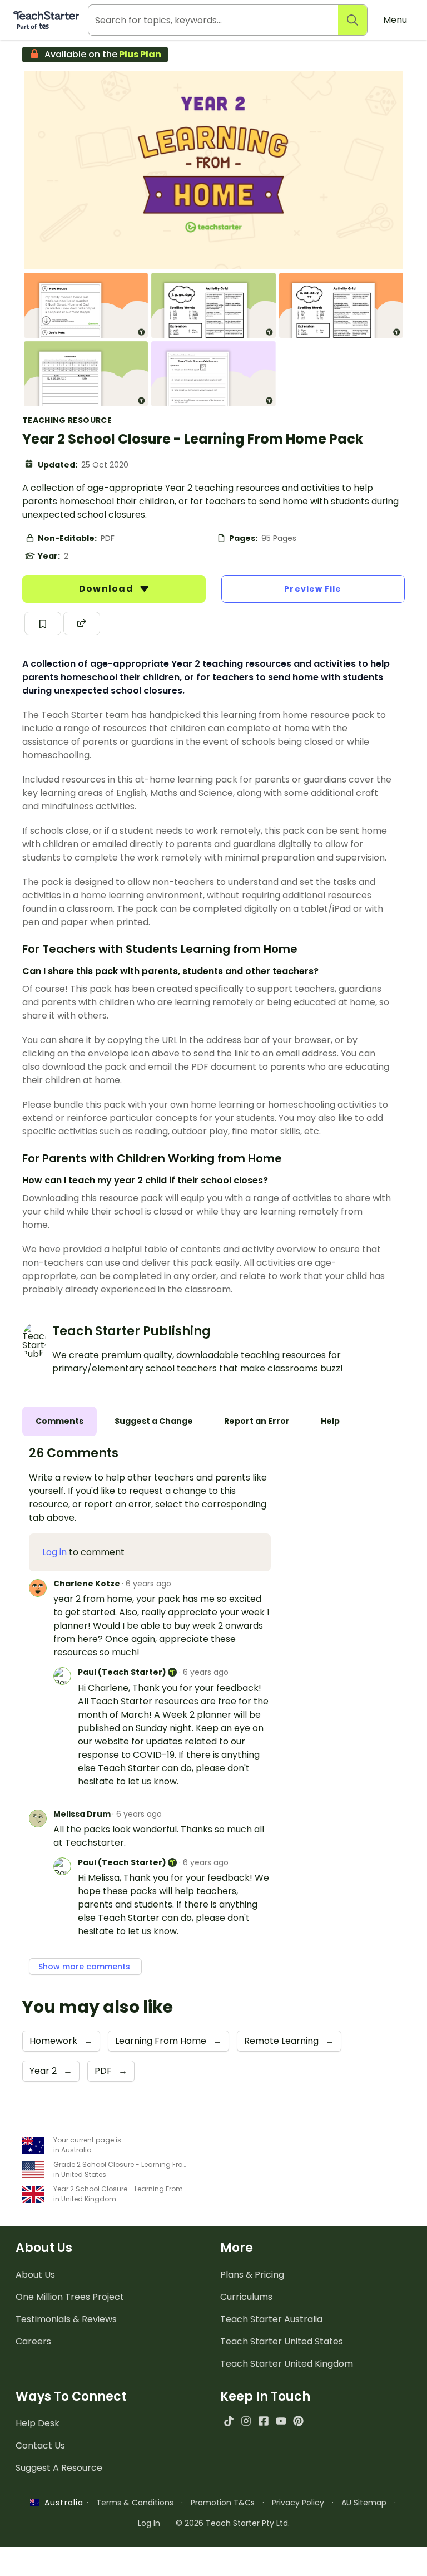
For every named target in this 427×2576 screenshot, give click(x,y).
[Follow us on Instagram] (246, 2421)
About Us (35, 2275)
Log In (149, 2523)
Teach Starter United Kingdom (287, 2364)
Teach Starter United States (282, 2341)
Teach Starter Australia (271, 2319)
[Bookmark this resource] (43, 623)
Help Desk (38, 2423)
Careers (33, 2341)
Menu (395, 20)
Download (107, 589)
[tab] (59, 1421)
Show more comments (85, 1967)
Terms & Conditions (135, 2503)
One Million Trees (70, 2297)
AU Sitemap (364, 2503)
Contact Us (40, 2445)
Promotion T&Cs (223, 2503)
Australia (61, 2503)
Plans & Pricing (252, 2275)
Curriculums (246, 2297)
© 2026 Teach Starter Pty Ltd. (233, 2523)
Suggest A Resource (59, 2468)
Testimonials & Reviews (66, 2319)
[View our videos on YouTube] (281, 2421)
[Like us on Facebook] (263, 2421)
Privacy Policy (298, 2503)
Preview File (313, 589)
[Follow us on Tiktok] (229, 2421)
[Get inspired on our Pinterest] (298, 2421)
